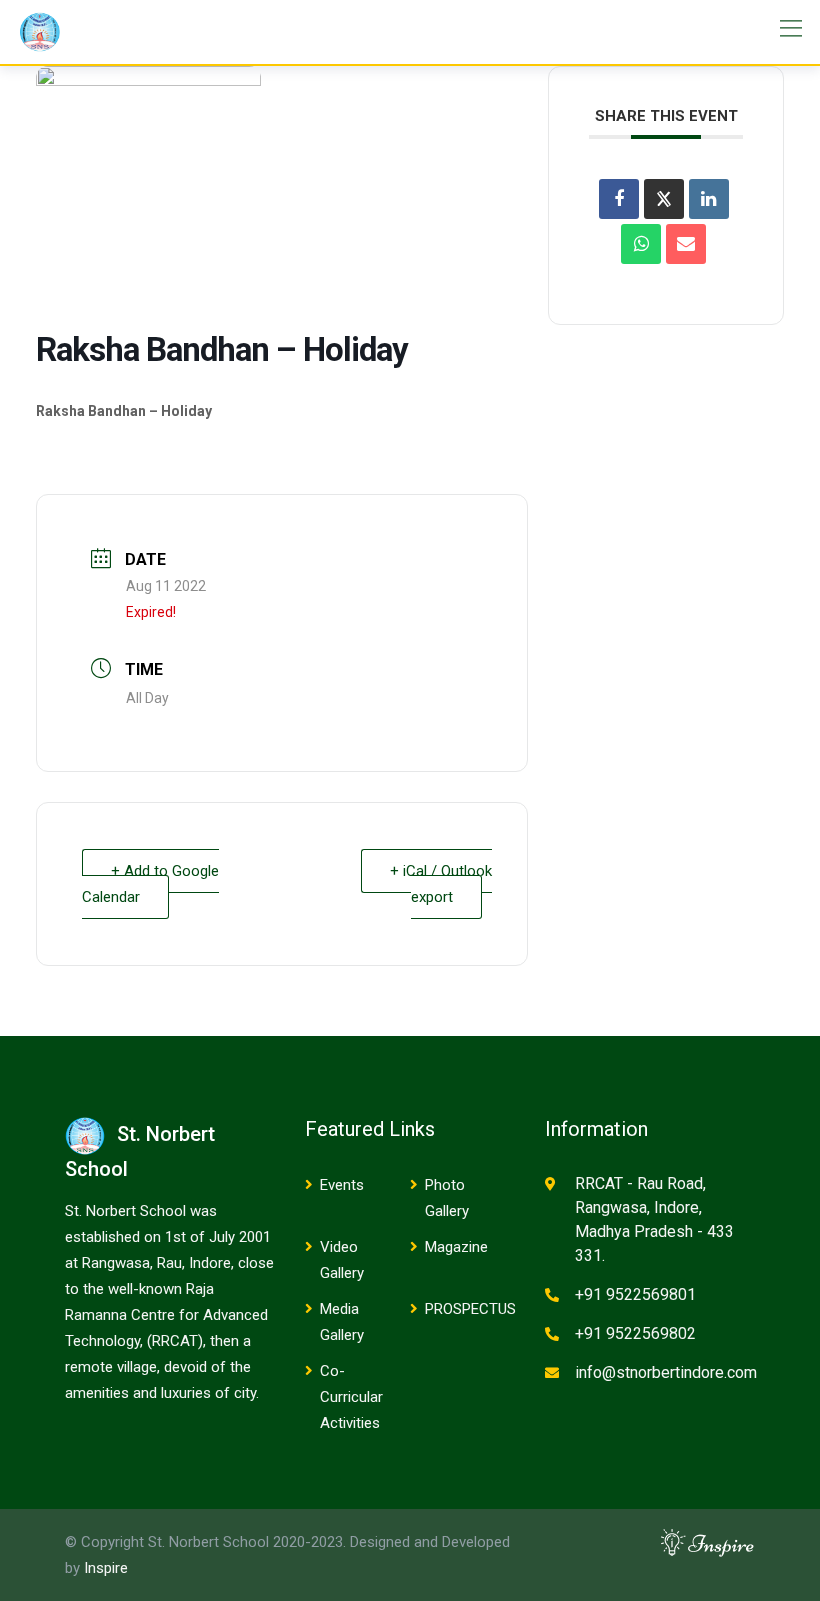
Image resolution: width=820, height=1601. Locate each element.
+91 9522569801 (635, 1294)
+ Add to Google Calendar (150, 884)
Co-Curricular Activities (351, 1397)
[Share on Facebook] (619, 199)
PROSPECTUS (470, 1309)
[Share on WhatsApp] (641, 244)
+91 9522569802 (635, 1333)
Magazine (456, 1247)
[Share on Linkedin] (709, 199)
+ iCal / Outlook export (441, 884)
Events (342, 1185)
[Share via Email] (686, 244)
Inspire (106, 1568)
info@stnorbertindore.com (666, 1372)
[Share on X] (664, 199)
